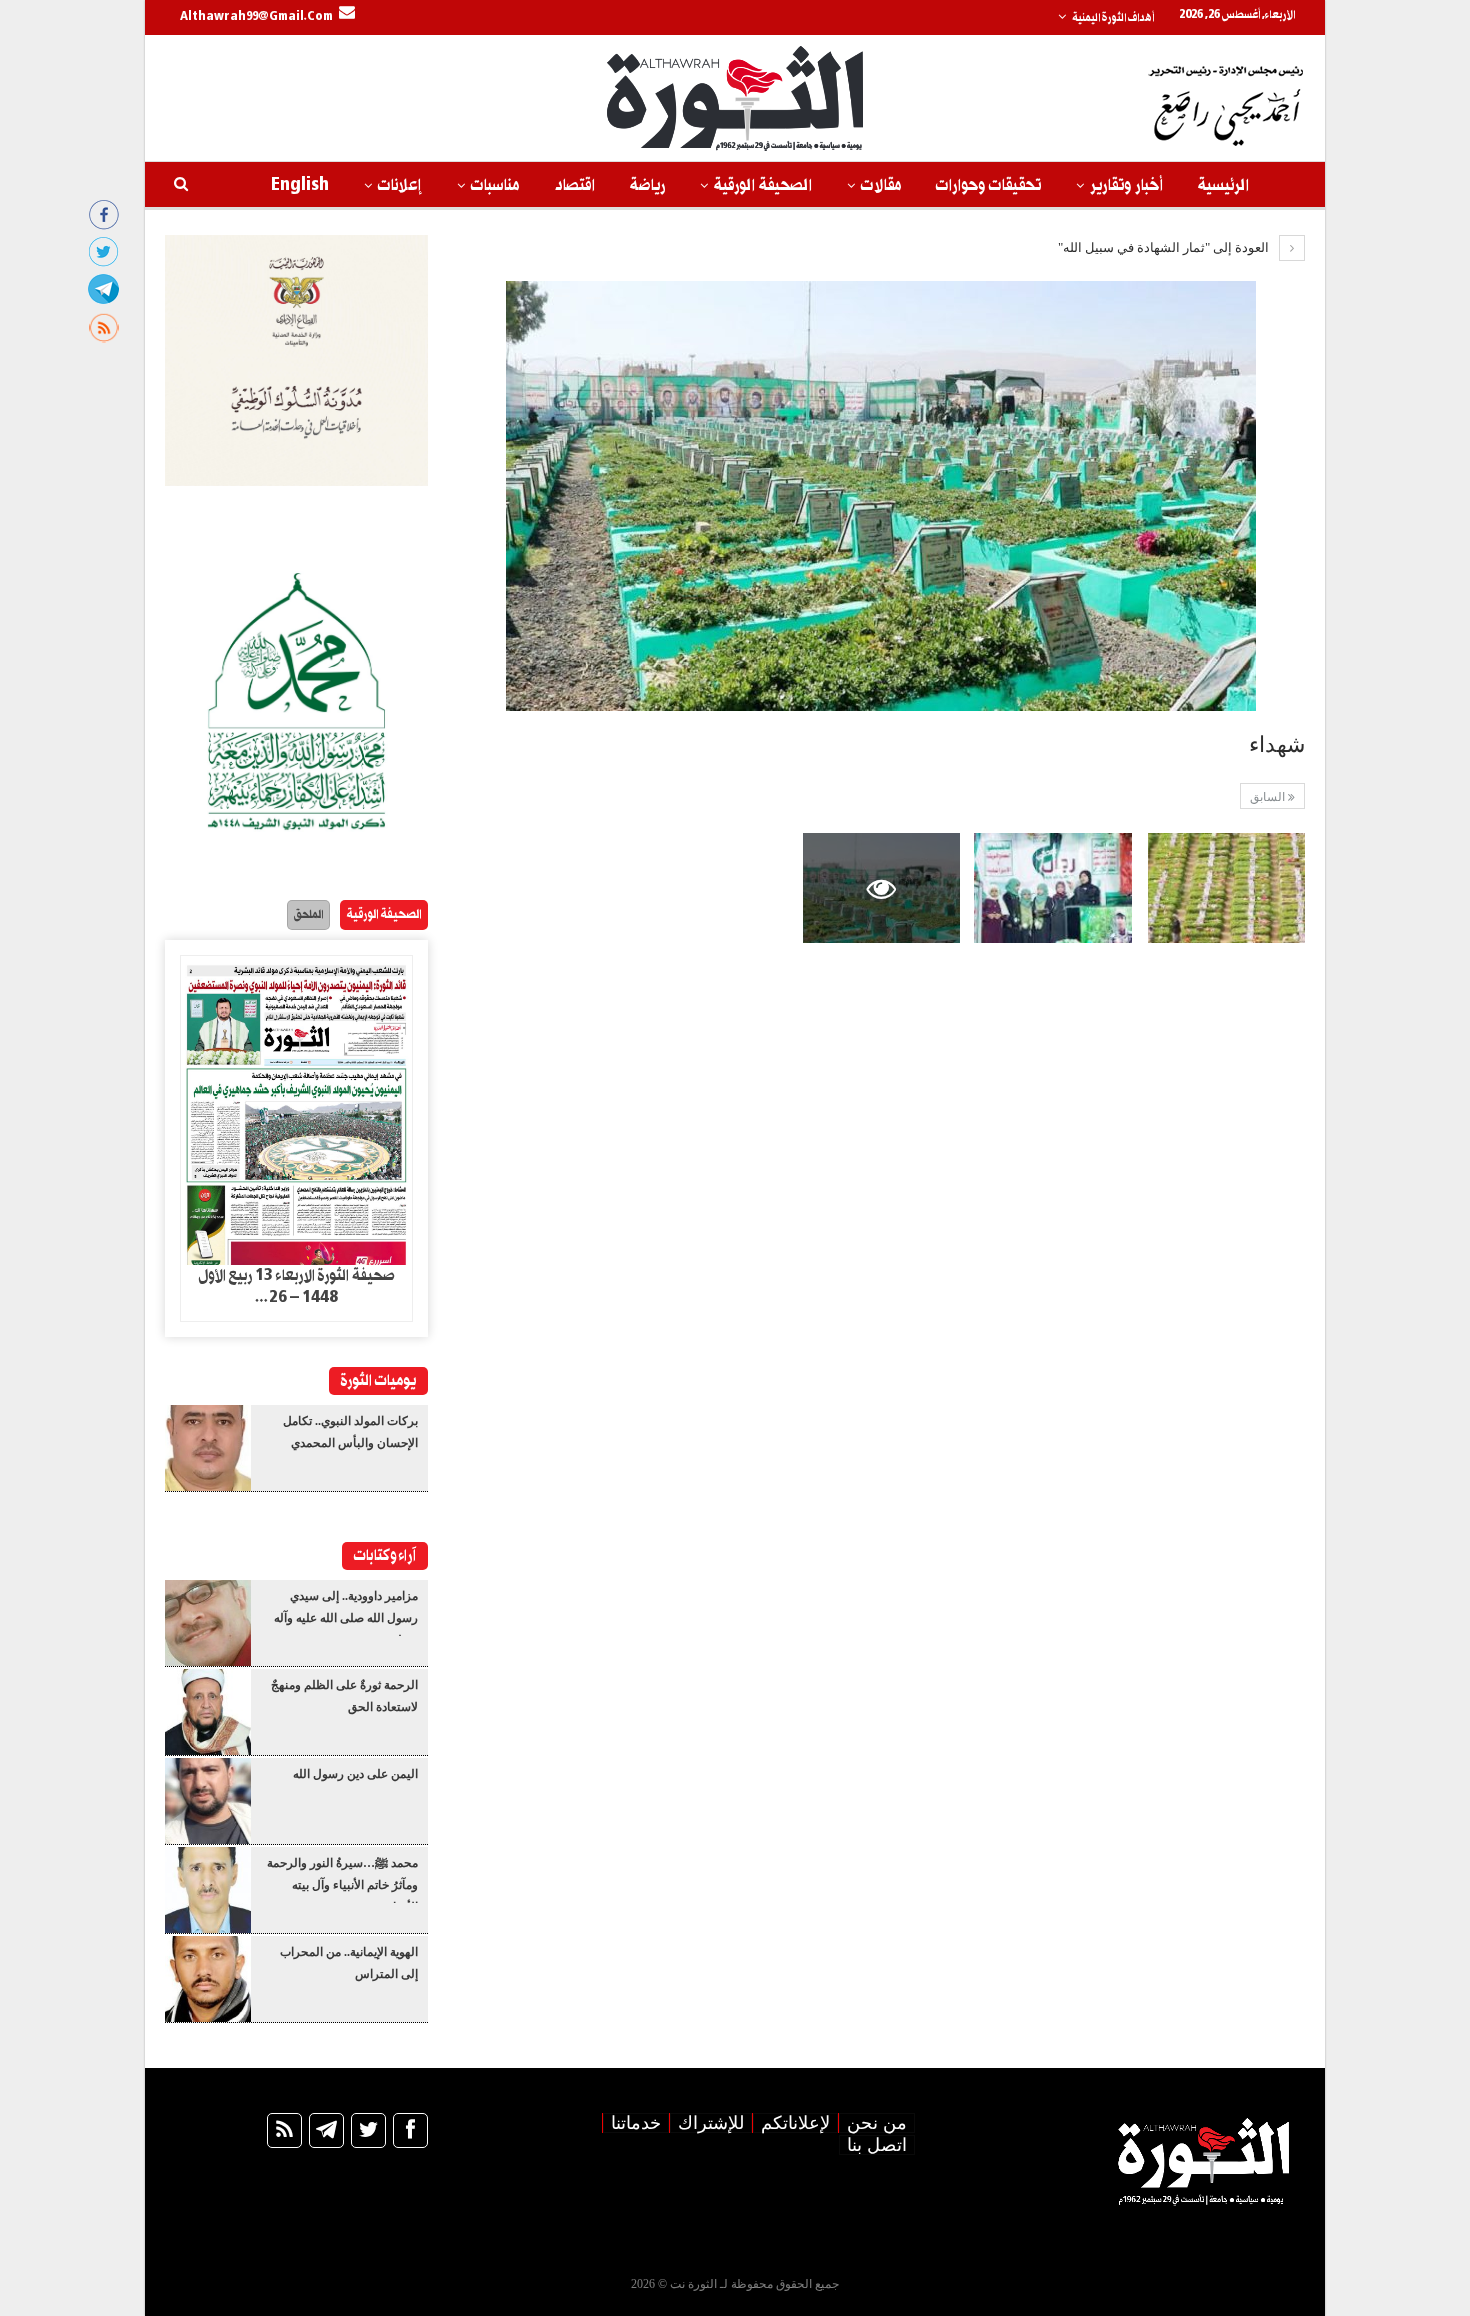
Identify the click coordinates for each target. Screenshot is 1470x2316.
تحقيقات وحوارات (988, 185)
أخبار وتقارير (1126, 185)
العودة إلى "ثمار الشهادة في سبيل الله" (1165, 247)
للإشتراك (711, 2123)
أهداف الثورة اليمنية (1113, 18)
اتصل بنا (877, 2145)
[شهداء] (1227, 888)
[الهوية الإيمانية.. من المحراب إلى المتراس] (208, 1979)
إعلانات (400, 185)
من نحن (877, 2123)
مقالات (881, 185)
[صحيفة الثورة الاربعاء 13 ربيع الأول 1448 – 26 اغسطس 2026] (296, 1111)
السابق (1269, 797)
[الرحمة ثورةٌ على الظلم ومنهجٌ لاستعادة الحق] (208, 1712)
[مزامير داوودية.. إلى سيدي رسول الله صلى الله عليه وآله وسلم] (208, 1623)
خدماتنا (636, 2123)
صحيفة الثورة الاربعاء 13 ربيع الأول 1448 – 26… (296, 1287)
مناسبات (495, 185)
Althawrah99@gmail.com (256, 17)
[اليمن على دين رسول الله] (208, 1801)
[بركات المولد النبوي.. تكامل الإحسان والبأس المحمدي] (208, 1448)
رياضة (647, 185)
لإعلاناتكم (795, 2123)
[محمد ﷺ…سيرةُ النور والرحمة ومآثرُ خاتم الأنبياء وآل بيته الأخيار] (208, 1890)
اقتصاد (574, 185)
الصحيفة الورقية (763, 185)
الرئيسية (1223, 185)
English (300, 185)
